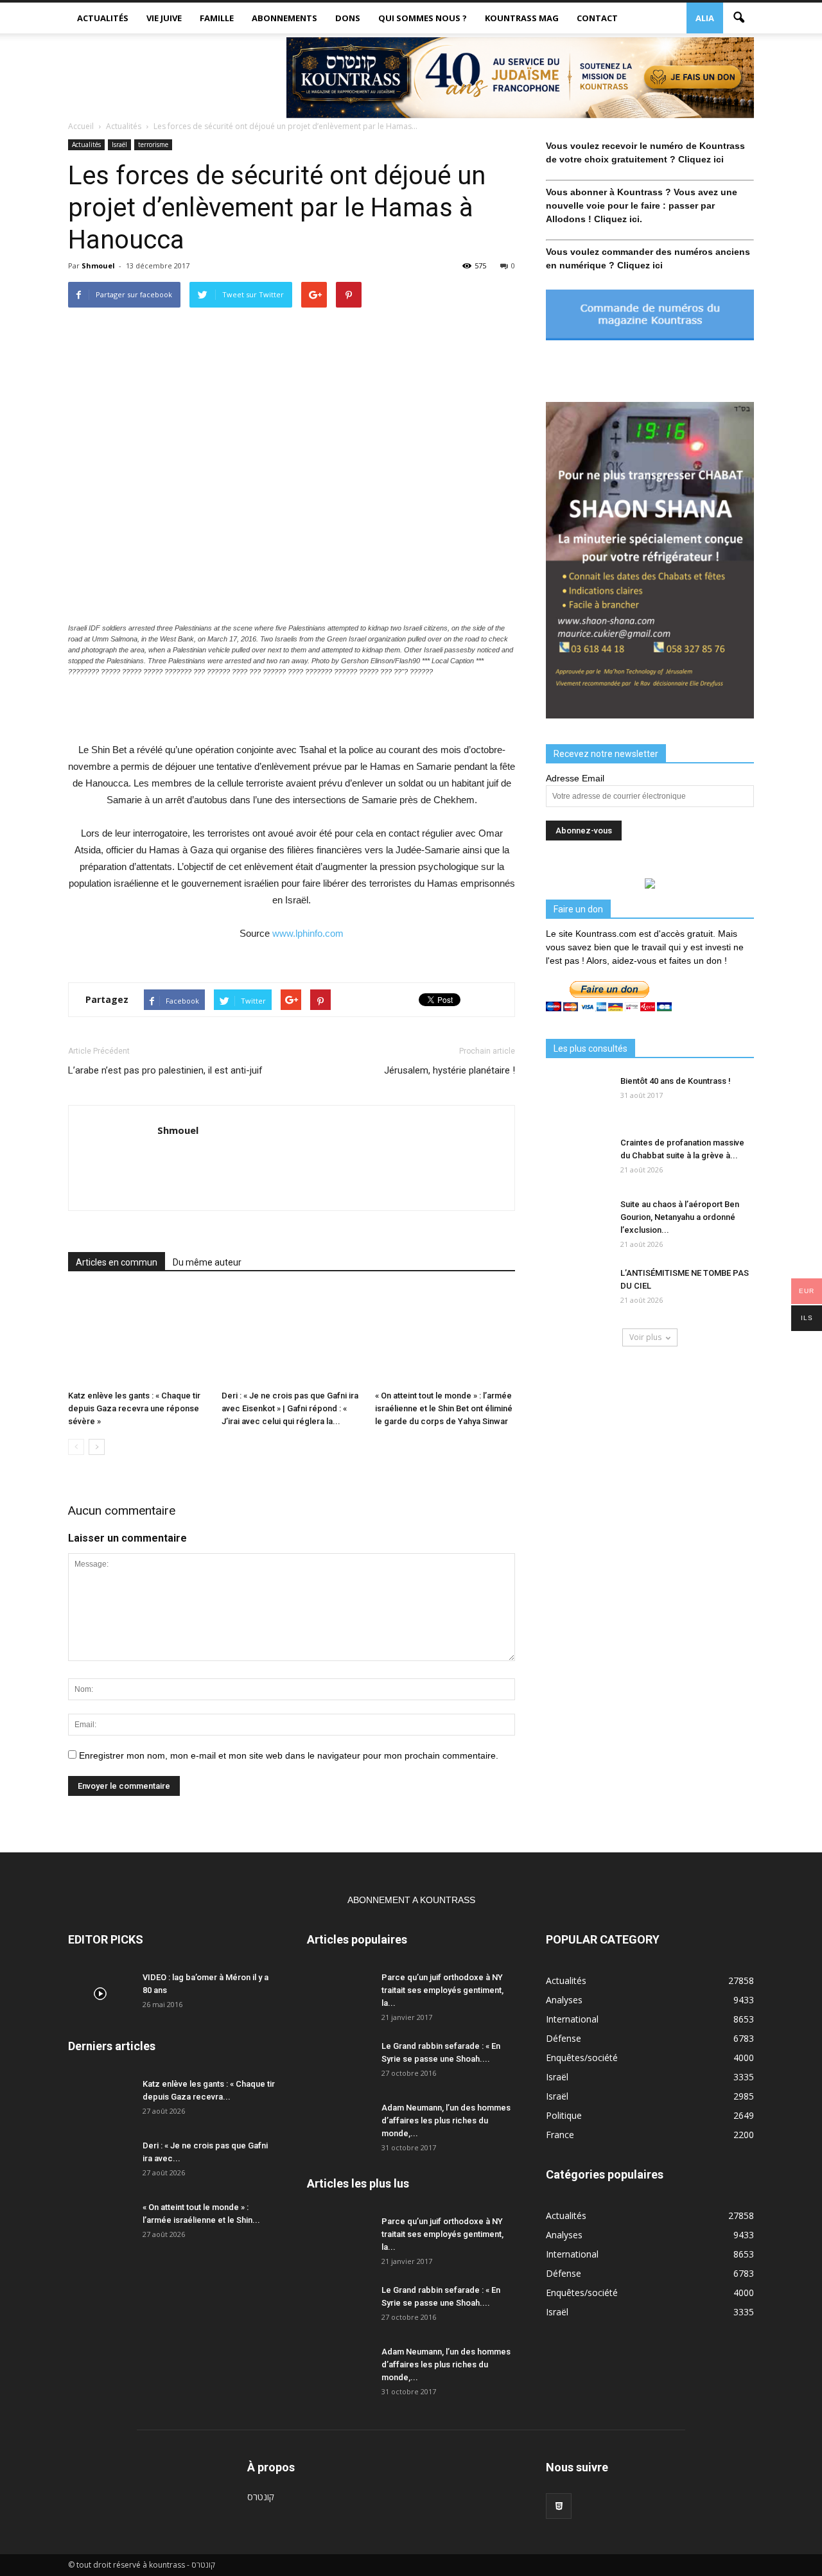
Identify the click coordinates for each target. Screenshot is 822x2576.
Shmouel (98, 265)
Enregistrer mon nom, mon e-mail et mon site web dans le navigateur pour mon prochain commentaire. (289, 1755)
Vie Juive (164, 18)
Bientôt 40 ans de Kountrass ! (676, 1081)
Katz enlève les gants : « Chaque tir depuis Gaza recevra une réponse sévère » (134, 1408)
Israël (119, 144)
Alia (705, 18)
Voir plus (645, 1337)
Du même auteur (207, 1262)
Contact (597, 18)
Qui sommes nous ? (423, 18)
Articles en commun (117, 1262)
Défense (564, 2038)
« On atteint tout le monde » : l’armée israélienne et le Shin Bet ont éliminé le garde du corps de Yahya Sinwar (444, 1408)
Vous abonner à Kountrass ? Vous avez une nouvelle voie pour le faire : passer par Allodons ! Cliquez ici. (642, 205)
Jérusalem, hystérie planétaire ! (450, 1070)
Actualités (103, 18)
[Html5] (559, 2506)
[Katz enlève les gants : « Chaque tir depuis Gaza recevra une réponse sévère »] (138, 1337)
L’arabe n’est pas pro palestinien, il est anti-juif (165, 1070)
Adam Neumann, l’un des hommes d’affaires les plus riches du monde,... (446, 2120)
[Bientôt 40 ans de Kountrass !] (578, 1097)
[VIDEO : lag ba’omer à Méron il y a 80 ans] (100, 1994)
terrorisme (153, 144)
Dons (348, 18)
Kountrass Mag (522, 18)
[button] (739, 18)
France (560, 2135)
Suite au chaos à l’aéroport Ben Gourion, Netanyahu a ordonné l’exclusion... (680, 1217)
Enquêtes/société (582, 2058)
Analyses (564, 2000)
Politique (564, 2115)
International (572, 2019)
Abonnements (284, 18)
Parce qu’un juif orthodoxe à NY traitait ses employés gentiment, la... (442, 1990)
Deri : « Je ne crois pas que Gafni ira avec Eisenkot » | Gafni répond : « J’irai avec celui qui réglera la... (290, 1408)
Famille (217, 18)
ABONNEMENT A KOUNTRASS (411, 1900)
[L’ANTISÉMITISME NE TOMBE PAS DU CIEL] (578, 1289)
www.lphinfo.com (308, 933)
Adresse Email (575, 778)
